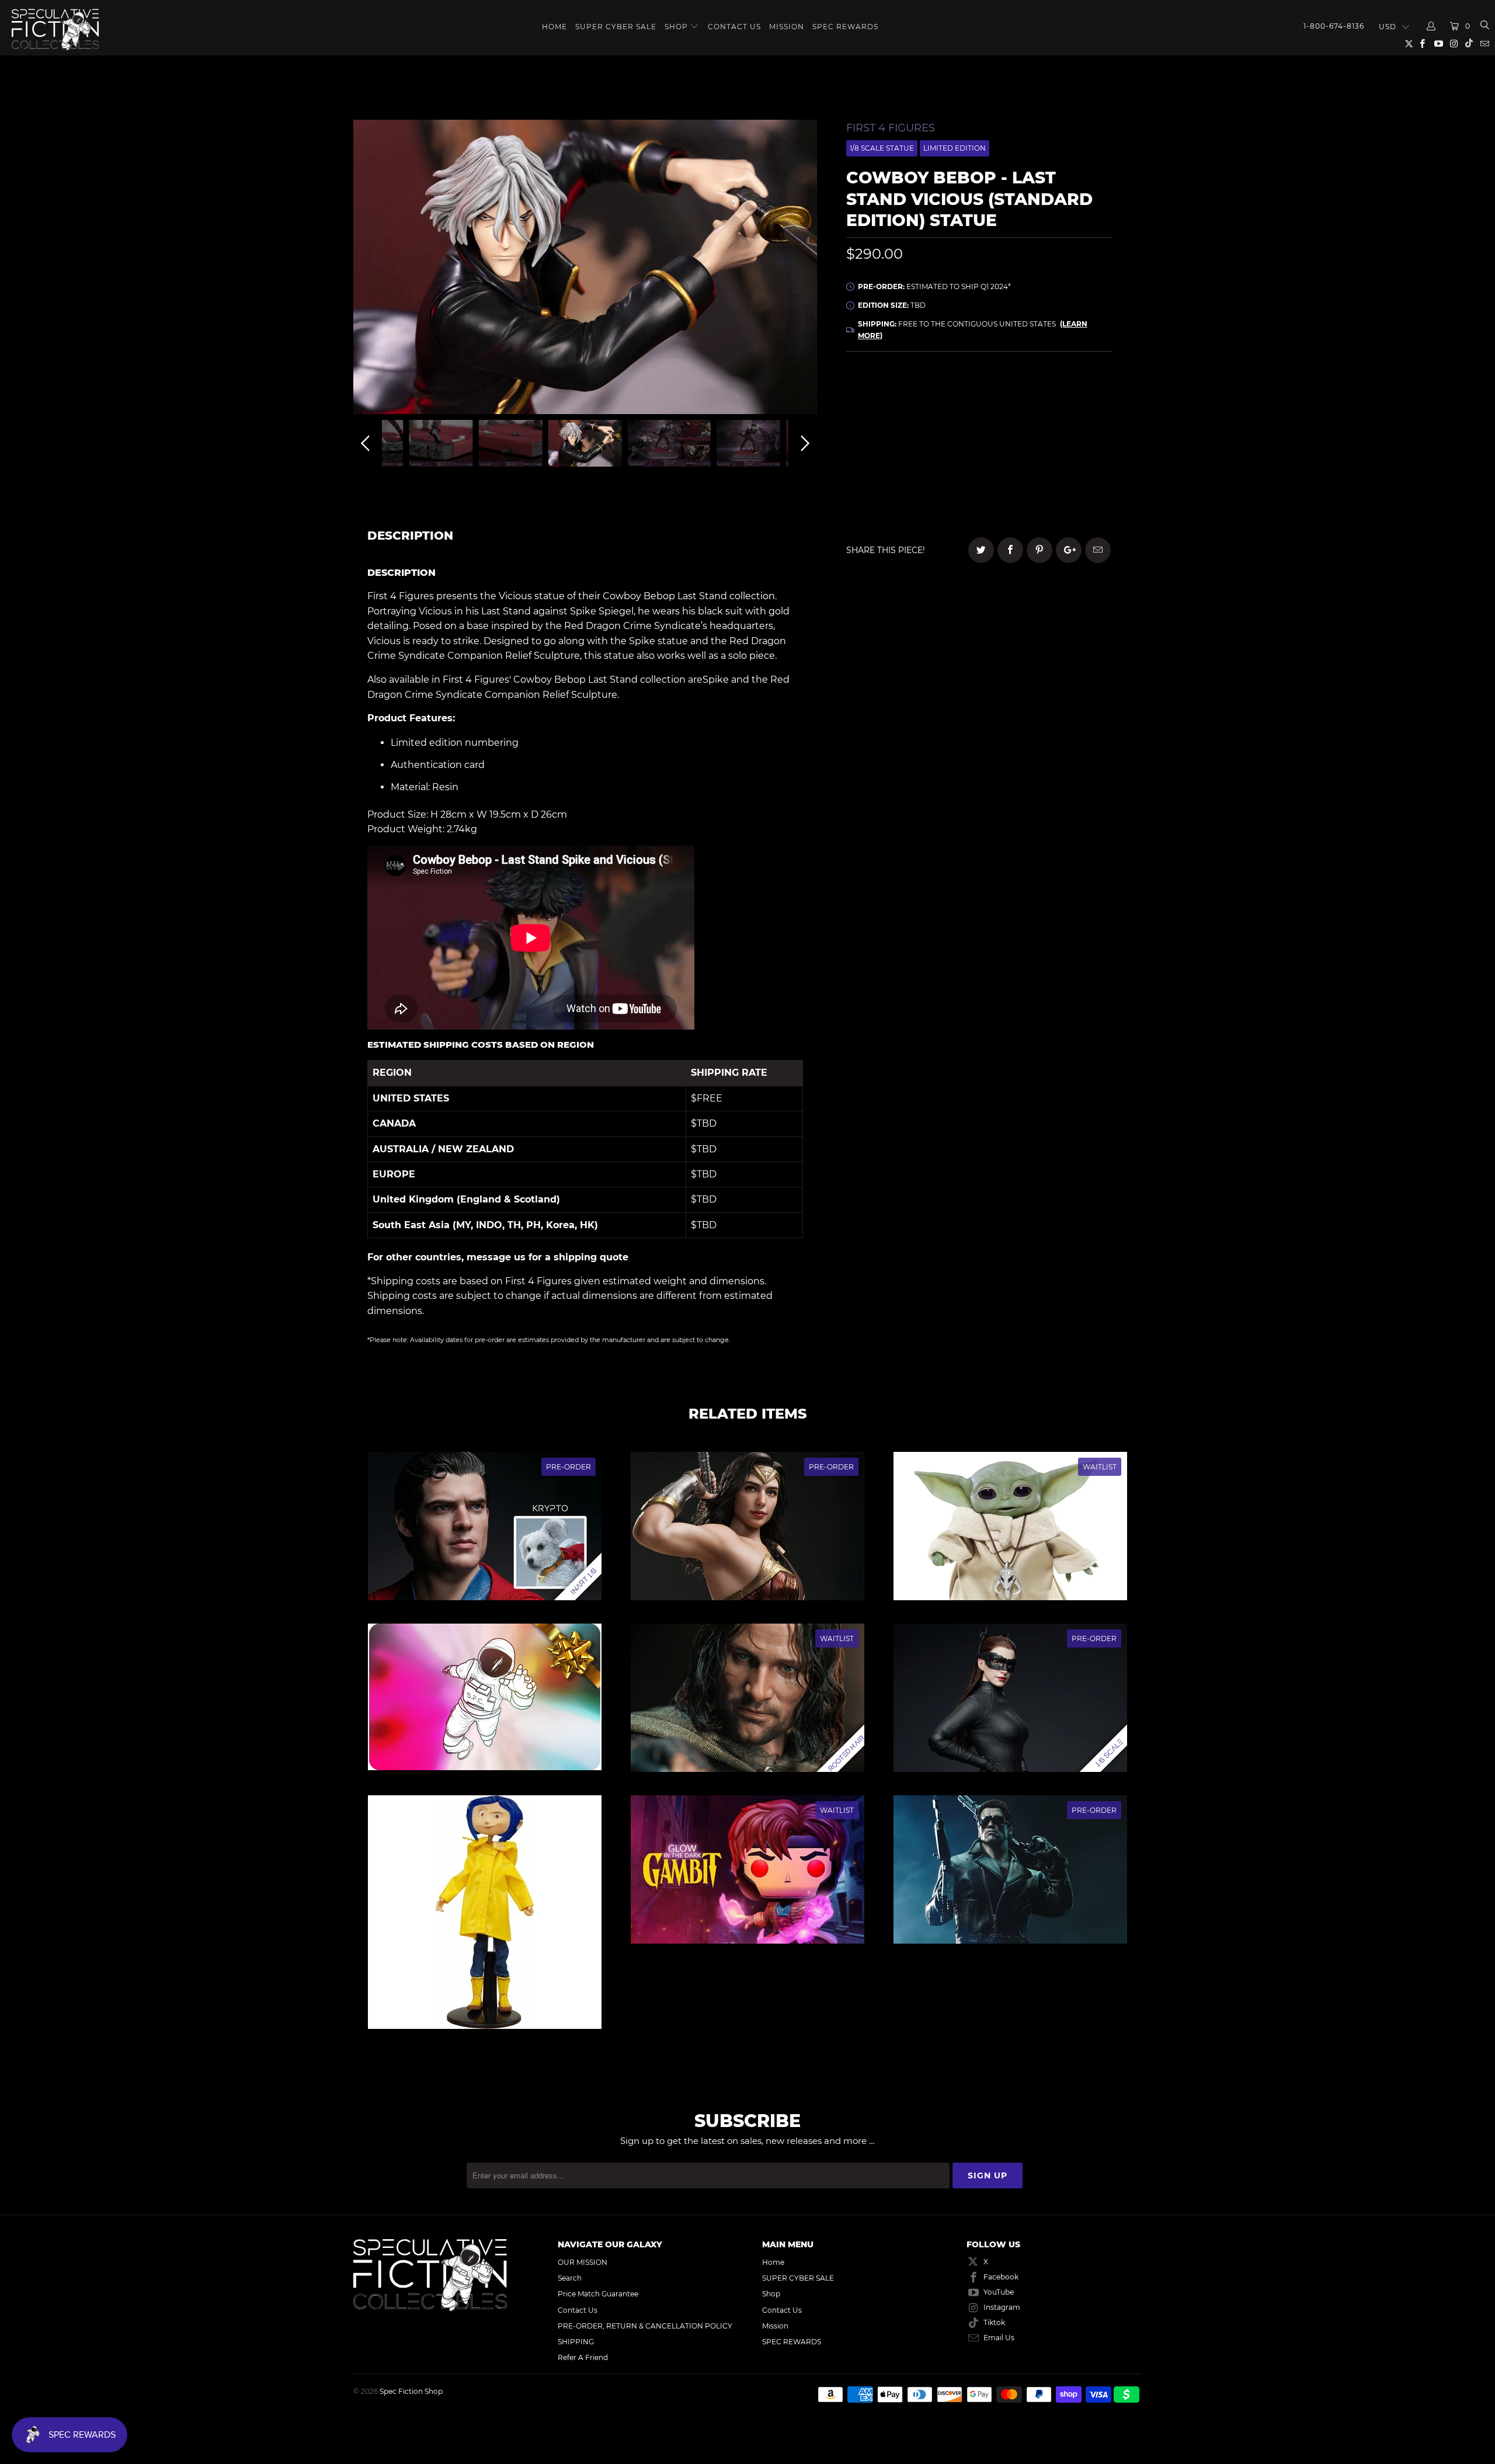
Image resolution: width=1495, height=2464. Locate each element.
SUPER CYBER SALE (616, 27)
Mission (787, 27)
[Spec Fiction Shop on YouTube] (1437, 45)
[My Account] (1431, 26)
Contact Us (734, 27)
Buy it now (1057, 488)
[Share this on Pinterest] (1039, 550)
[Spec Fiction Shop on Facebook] (1422, 45)
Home (554, 27)
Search (570, 2278)
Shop (676, 27)
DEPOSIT (912, 428)
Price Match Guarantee (598, 2294)
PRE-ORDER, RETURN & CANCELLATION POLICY (645, 2326)
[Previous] (367, 270)
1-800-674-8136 (1334, 26)
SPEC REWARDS (845, 27)
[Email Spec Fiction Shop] (1484, 45)
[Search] (1484, 26)
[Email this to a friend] (1098, 550)
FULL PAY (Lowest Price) (979, 396)
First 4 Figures (891, 128)
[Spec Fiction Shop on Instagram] (1454, 45)
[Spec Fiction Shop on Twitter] (1409, 46)
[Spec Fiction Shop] (94, 30)
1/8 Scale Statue (882, 148)
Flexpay (1054, 428)
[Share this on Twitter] (981, 550)
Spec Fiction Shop (411, 2391)
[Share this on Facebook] (1010, 550)
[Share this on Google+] (1069, 550)
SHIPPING (576, 2342)
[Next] (803, 270)
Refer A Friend (583, 2357)
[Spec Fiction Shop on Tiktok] (1469, 45)
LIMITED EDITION (955, 148)
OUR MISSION (583, 2262)
